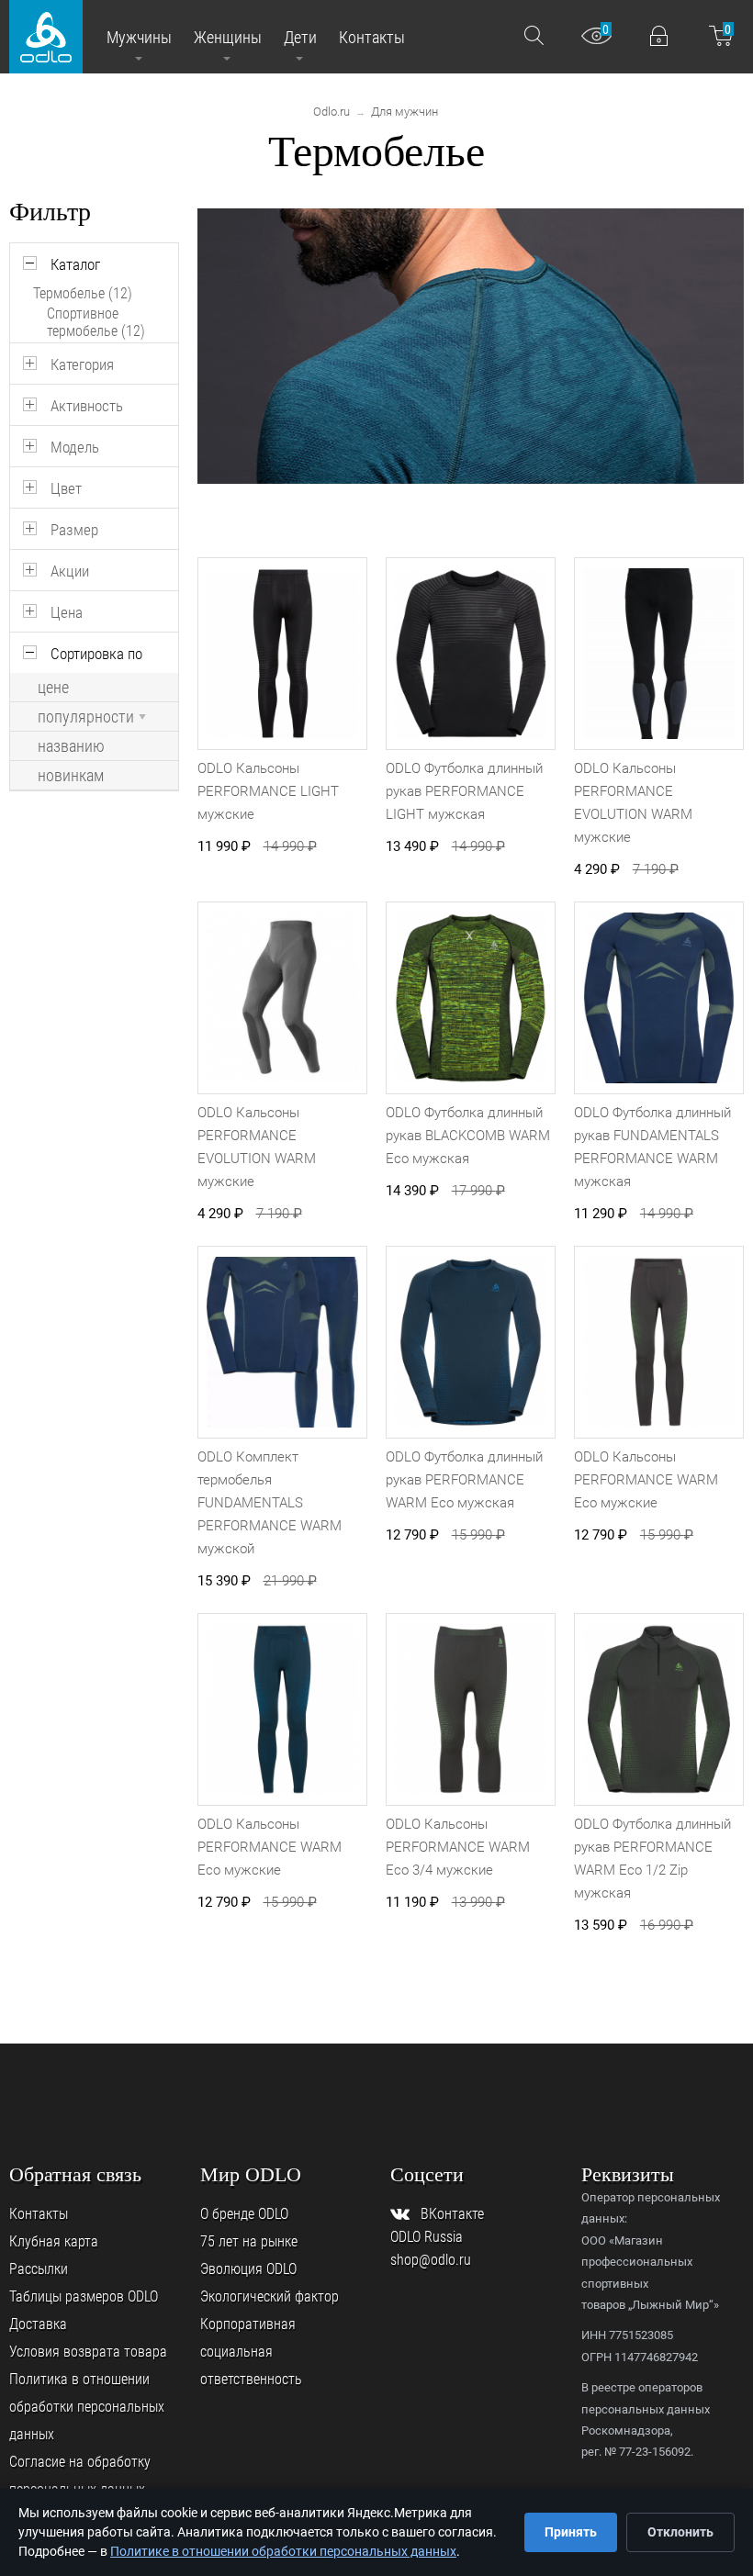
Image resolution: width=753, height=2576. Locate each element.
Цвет (66, 488)
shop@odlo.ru (431, 2260)
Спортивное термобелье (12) (96, 322)
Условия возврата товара (88, 2352)
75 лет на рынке (249, 2241)
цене (53, 688)
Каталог (75, 264)
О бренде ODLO (244, 2214)
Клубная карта (54, 2241)
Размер (74, 530)
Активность (87, 406)
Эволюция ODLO (248, 2269)
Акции (70, 571)
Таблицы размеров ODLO (84, 2296)
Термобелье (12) (83, 293)
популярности (86, 717)
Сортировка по (96, 654)
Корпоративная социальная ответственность (251, 2352)
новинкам (71, 776)
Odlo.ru (332, 112)
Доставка (38, 2324)
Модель (75, 447)
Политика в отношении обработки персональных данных (87, 2407)
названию (71, 746)
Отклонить (680, 2532)
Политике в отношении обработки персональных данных (283, 2551)
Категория (82, 364)
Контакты (39, 2214)
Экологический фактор (270, 2296)
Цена (67, 612)
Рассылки (39, 2269)
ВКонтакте (452, 2214)
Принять (571, 2532)
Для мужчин (405, 112)
